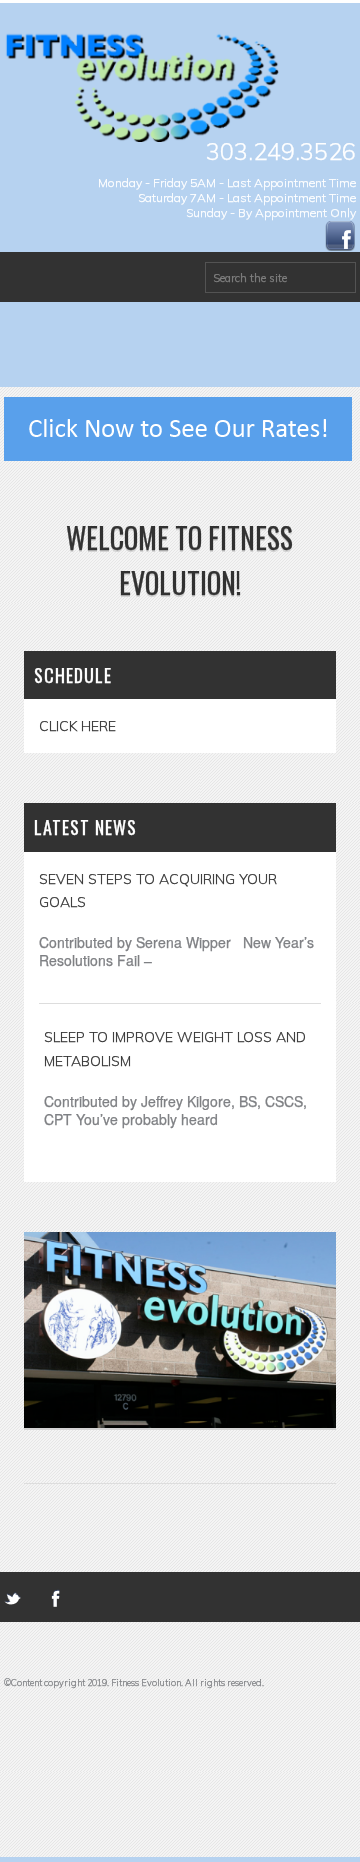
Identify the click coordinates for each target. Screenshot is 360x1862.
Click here (77, 726)
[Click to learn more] (178, 426)
